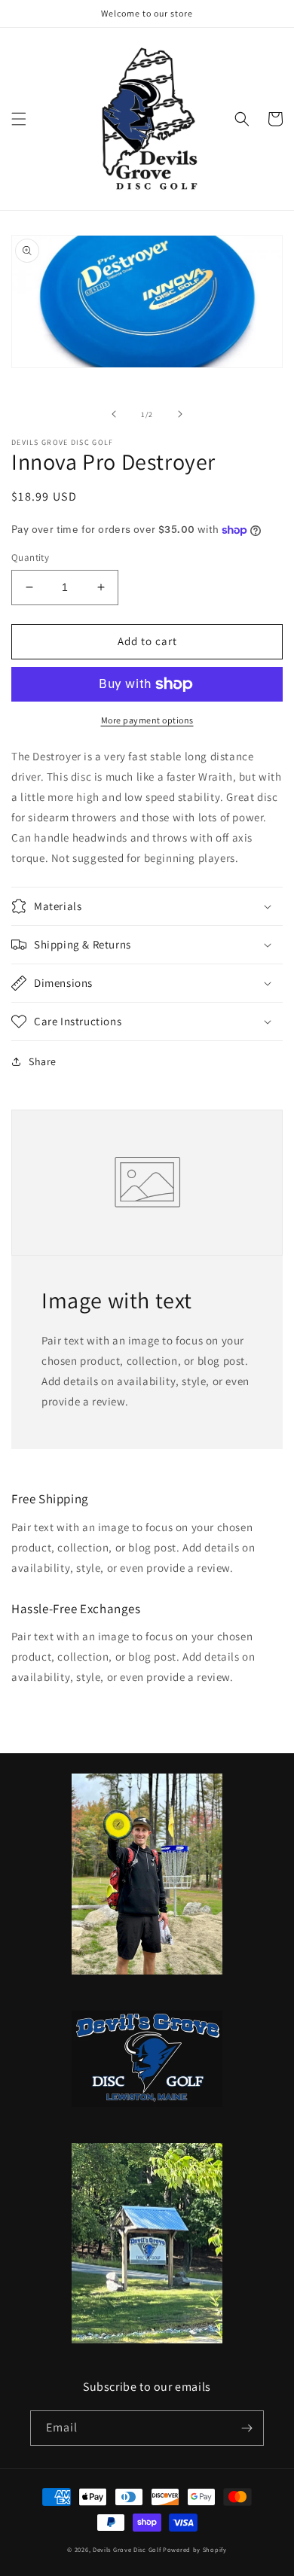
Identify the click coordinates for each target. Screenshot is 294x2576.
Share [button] (43, 1061)
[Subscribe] (247, 2428)
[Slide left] (114, 414)
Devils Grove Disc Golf (128, 2549)
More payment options (147, 720)
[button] (19, 119)
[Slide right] (180, 414)
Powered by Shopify (195, 2549)
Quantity (30, 557)
